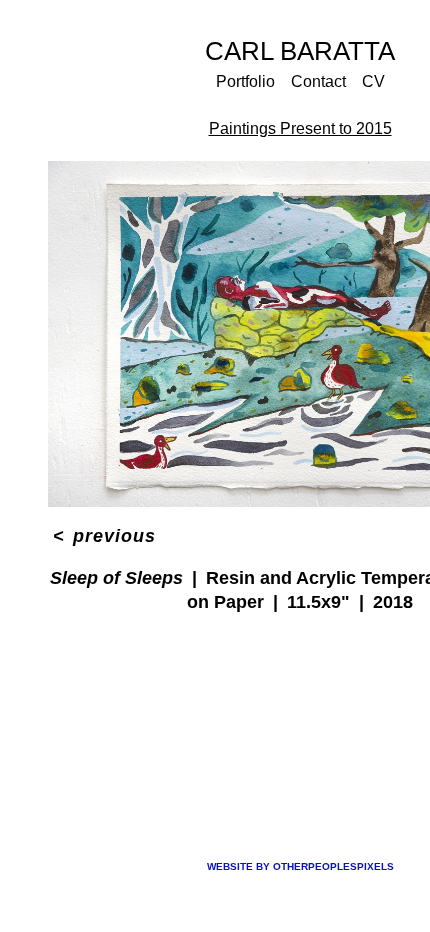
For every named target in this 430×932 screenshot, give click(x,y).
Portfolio (246, 82)
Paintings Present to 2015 (300, 129)
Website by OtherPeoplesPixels (300, 866)
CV (372, 82)
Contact (318, 82)
